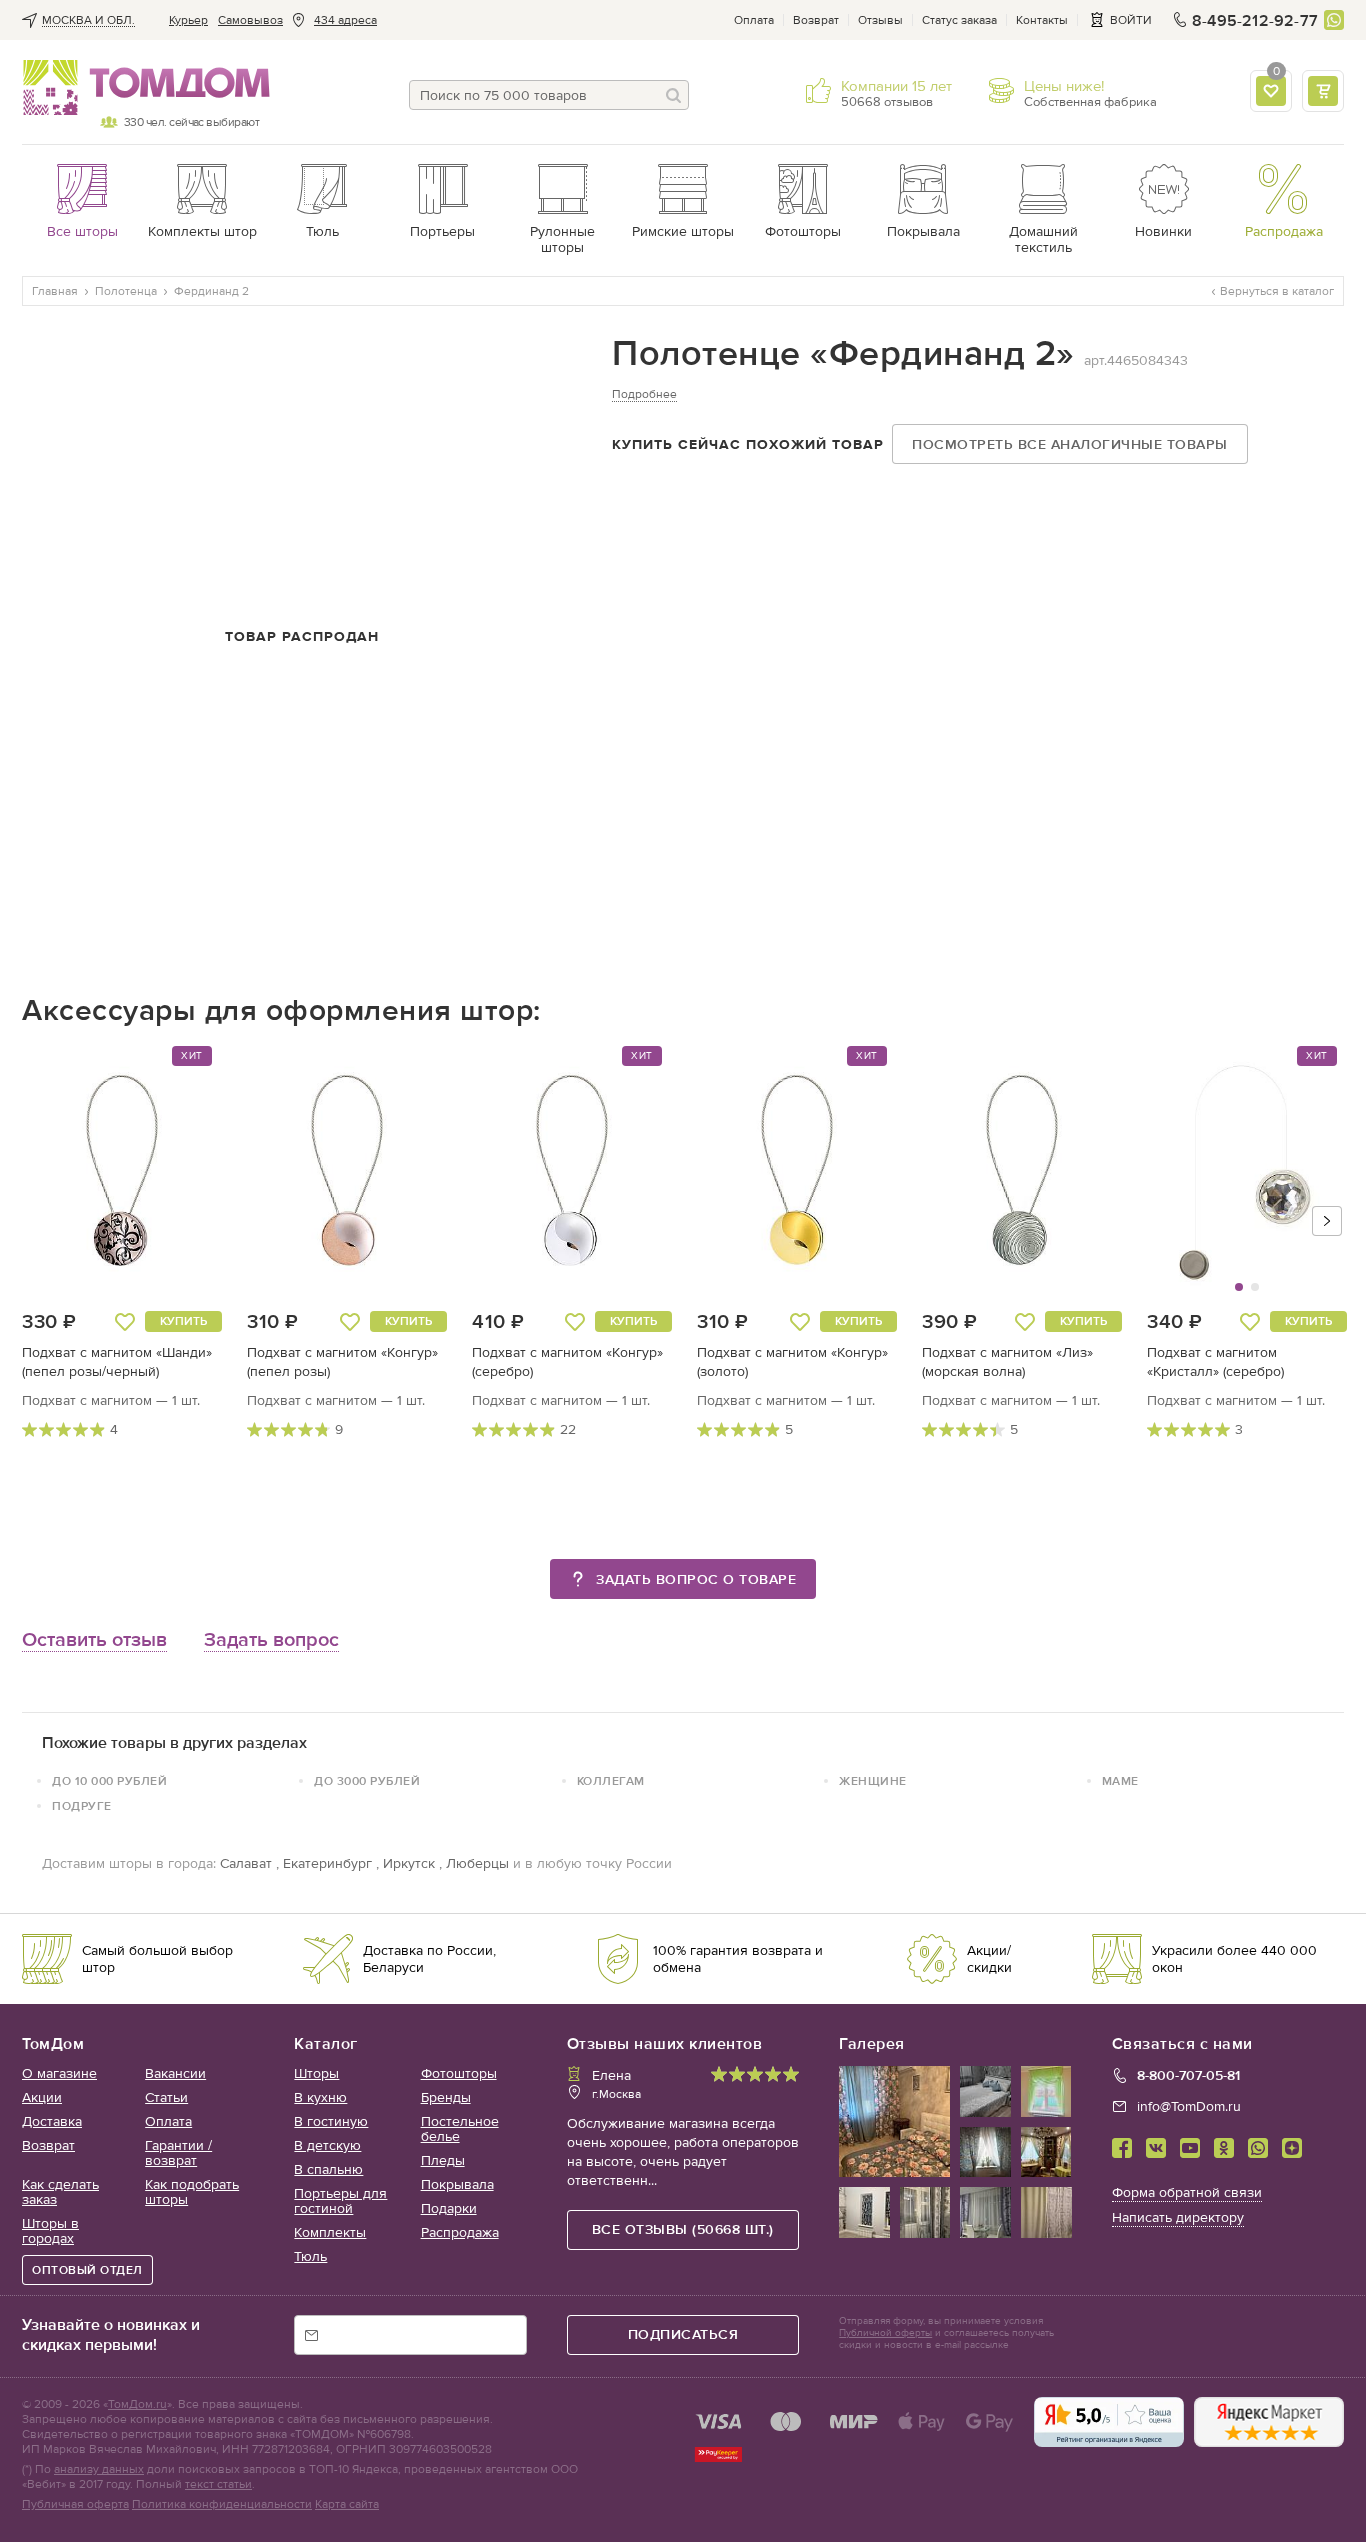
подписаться (683, 2334)
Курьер (188, 20)
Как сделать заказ (60, 2192)
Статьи (166, 2097)
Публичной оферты (885, 2333)
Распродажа (460, 2232)
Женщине (873, 1781)
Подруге (82, 1806)
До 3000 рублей (367, 1781)
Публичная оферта (75, 2504)
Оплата (754, 20)
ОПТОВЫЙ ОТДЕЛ (87, 2270)
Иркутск (409, 1863)
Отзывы (880, 20)
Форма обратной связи (1187, 2192)
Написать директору (1178, 2217)
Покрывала (457, 2184)
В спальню (328, 2169)
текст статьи (218, 2484)
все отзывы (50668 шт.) (683, 2229)
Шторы (316, 2073)
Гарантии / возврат (178, 2153)
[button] (1198, 1178)
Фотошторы (459, 2073)
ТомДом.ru (137, 2404)
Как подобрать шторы (192, 2192)
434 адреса (345, 20)
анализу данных (99, 2469)
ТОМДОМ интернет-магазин (140, 88)
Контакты (1042, 20)
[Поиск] (674, 95)
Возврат (816, 20)
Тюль (310, 2256)
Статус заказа (959, 20)
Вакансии (175, 2073)
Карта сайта (347, 2504)
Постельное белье (460, 2129)
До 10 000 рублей (109, 1781)
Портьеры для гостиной (340, 2201)
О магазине (59, 2073)
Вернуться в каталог (1277, 291)
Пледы (443, 2160)
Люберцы (477, 1863)
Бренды (446, 2097)
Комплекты (330, 2232)
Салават (246, 1863)
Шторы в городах (50, 2231)
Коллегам (611, 1781)
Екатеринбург (327, 1863)
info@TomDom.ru (1189, 2106)
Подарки (449, 2208)
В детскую (327, 2145)
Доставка (52, 2121)
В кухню (320, 2097)
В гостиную (331, 2121)
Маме (1120, 1781)
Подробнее (644, 394)
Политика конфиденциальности (222, 2504)
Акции (42, 2097)
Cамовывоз (250, 20)
